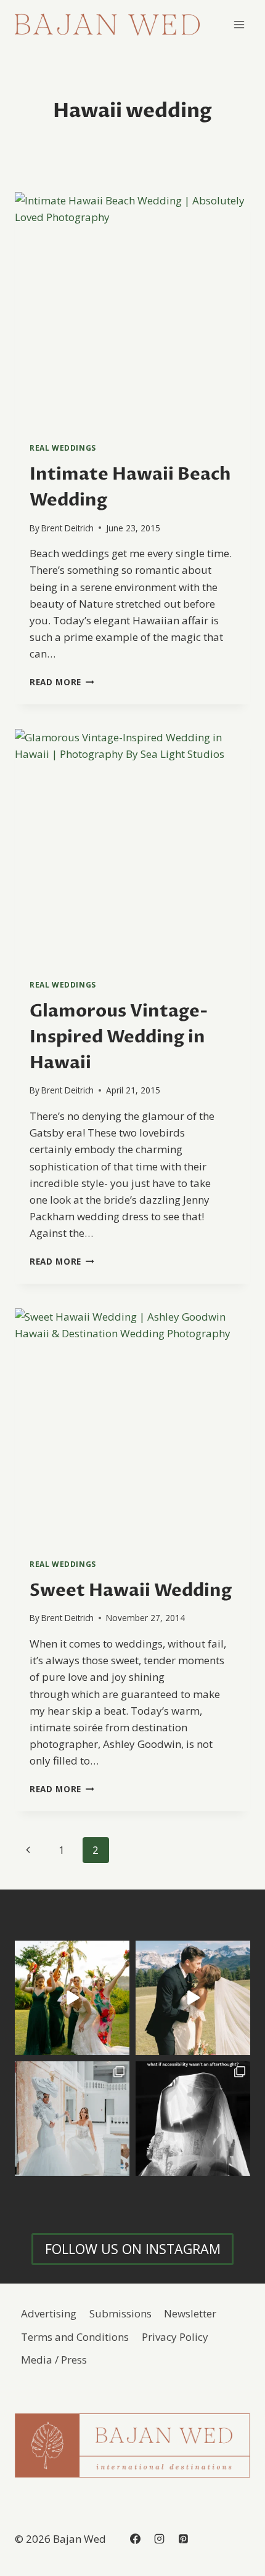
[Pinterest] (183, 2538)
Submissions (120, 2313)
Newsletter (190, 2313)
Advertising (49, 2313)
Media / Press (54, 2360)
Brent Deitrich (67, 528)
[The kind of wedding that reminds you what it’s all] (193, 1998)
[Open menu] (239, 24)
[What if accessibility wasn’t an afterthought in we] (193, 2119)
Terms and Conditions (75, 2337)
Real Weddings (63, 448)
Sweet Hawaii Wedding (131, 1590)
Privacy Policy (175, 2337)
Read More (62, 682)
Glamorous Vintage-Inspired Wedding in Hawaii (119, 1037)
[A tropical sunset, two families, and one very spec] (72, 1998)
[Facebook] (135, 2538)
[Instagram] (159, 2538)
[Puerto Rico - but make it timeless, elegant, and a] (72, 2119)
